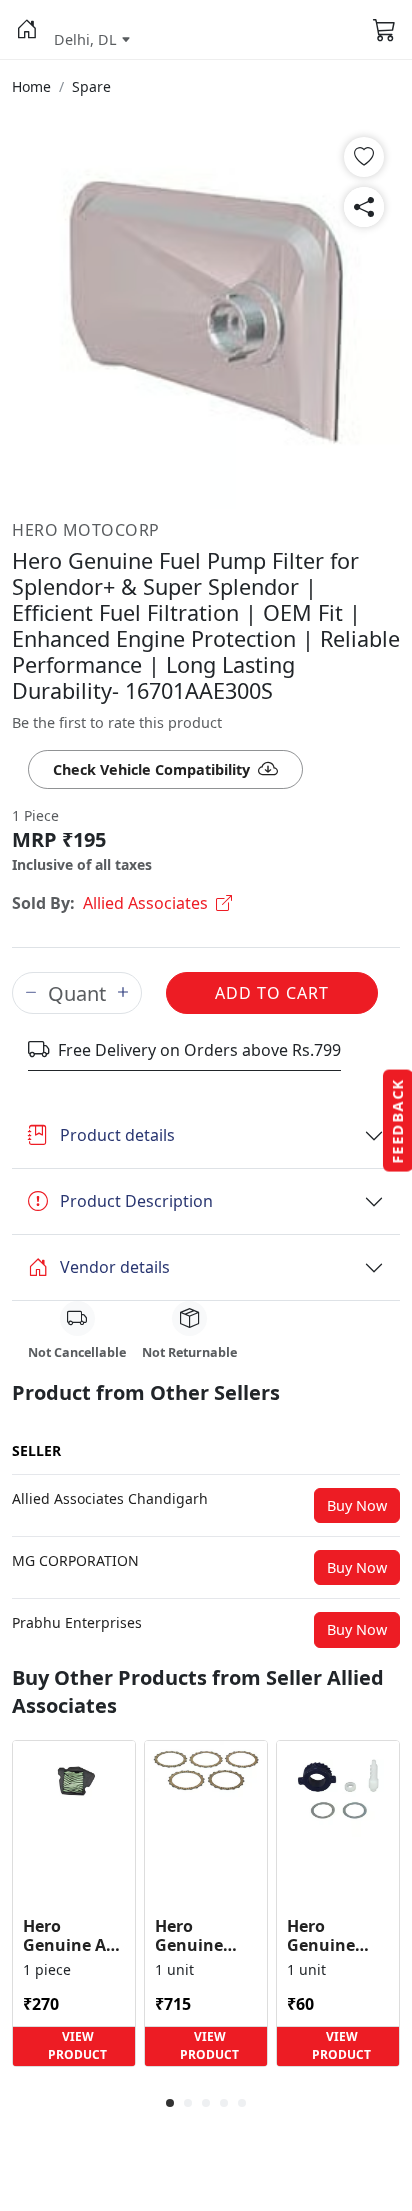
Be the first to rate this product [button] (117, 722)
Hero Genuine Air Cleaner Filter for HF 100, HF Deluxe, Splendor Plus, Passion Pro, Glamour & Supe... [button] (72, 1936)
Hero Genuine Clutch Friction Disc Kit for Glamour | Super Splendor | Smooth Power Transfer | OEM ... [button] (204, 1936)
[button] (27, 30)
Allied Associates (145, 903)
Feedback (397, 1121)
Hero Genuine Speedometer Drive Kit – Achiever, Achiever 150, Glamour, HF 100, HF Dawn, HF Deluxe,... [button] (338, 1936)
